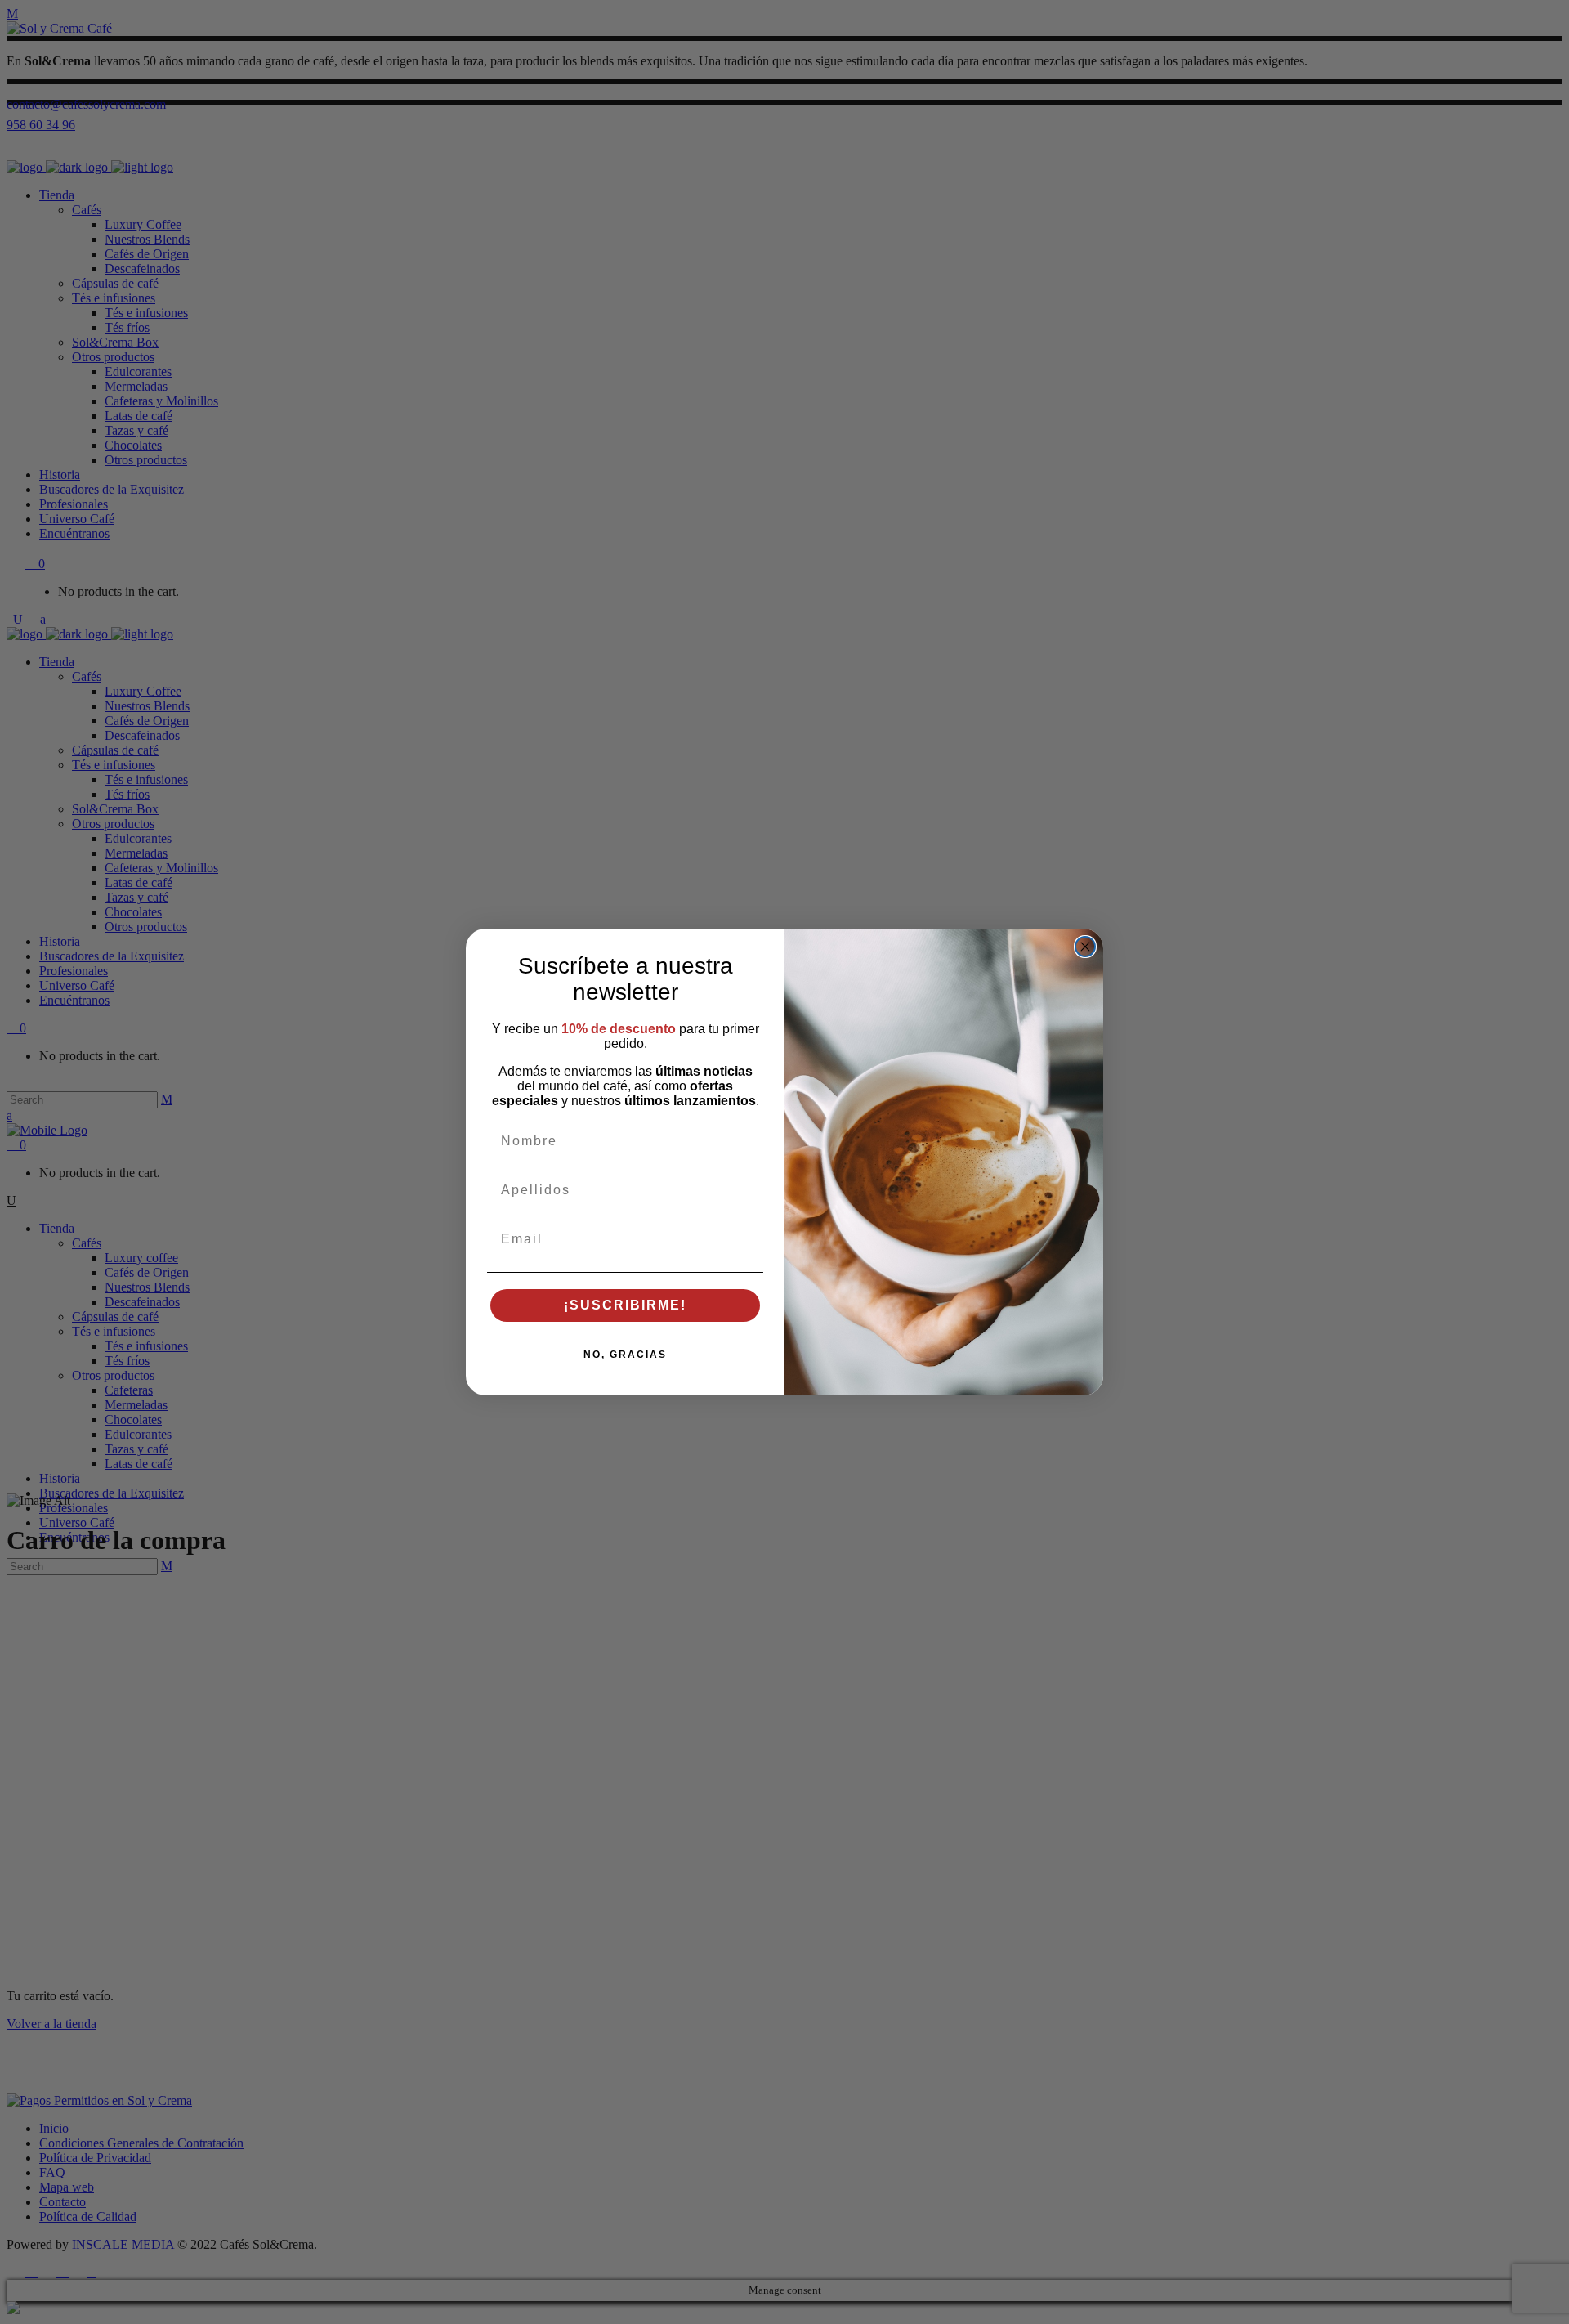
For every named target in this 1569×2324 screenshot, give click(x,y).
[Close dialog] (1085, 947)
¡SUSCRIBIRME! (625, 1305)
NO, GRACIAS (625, 1355)
